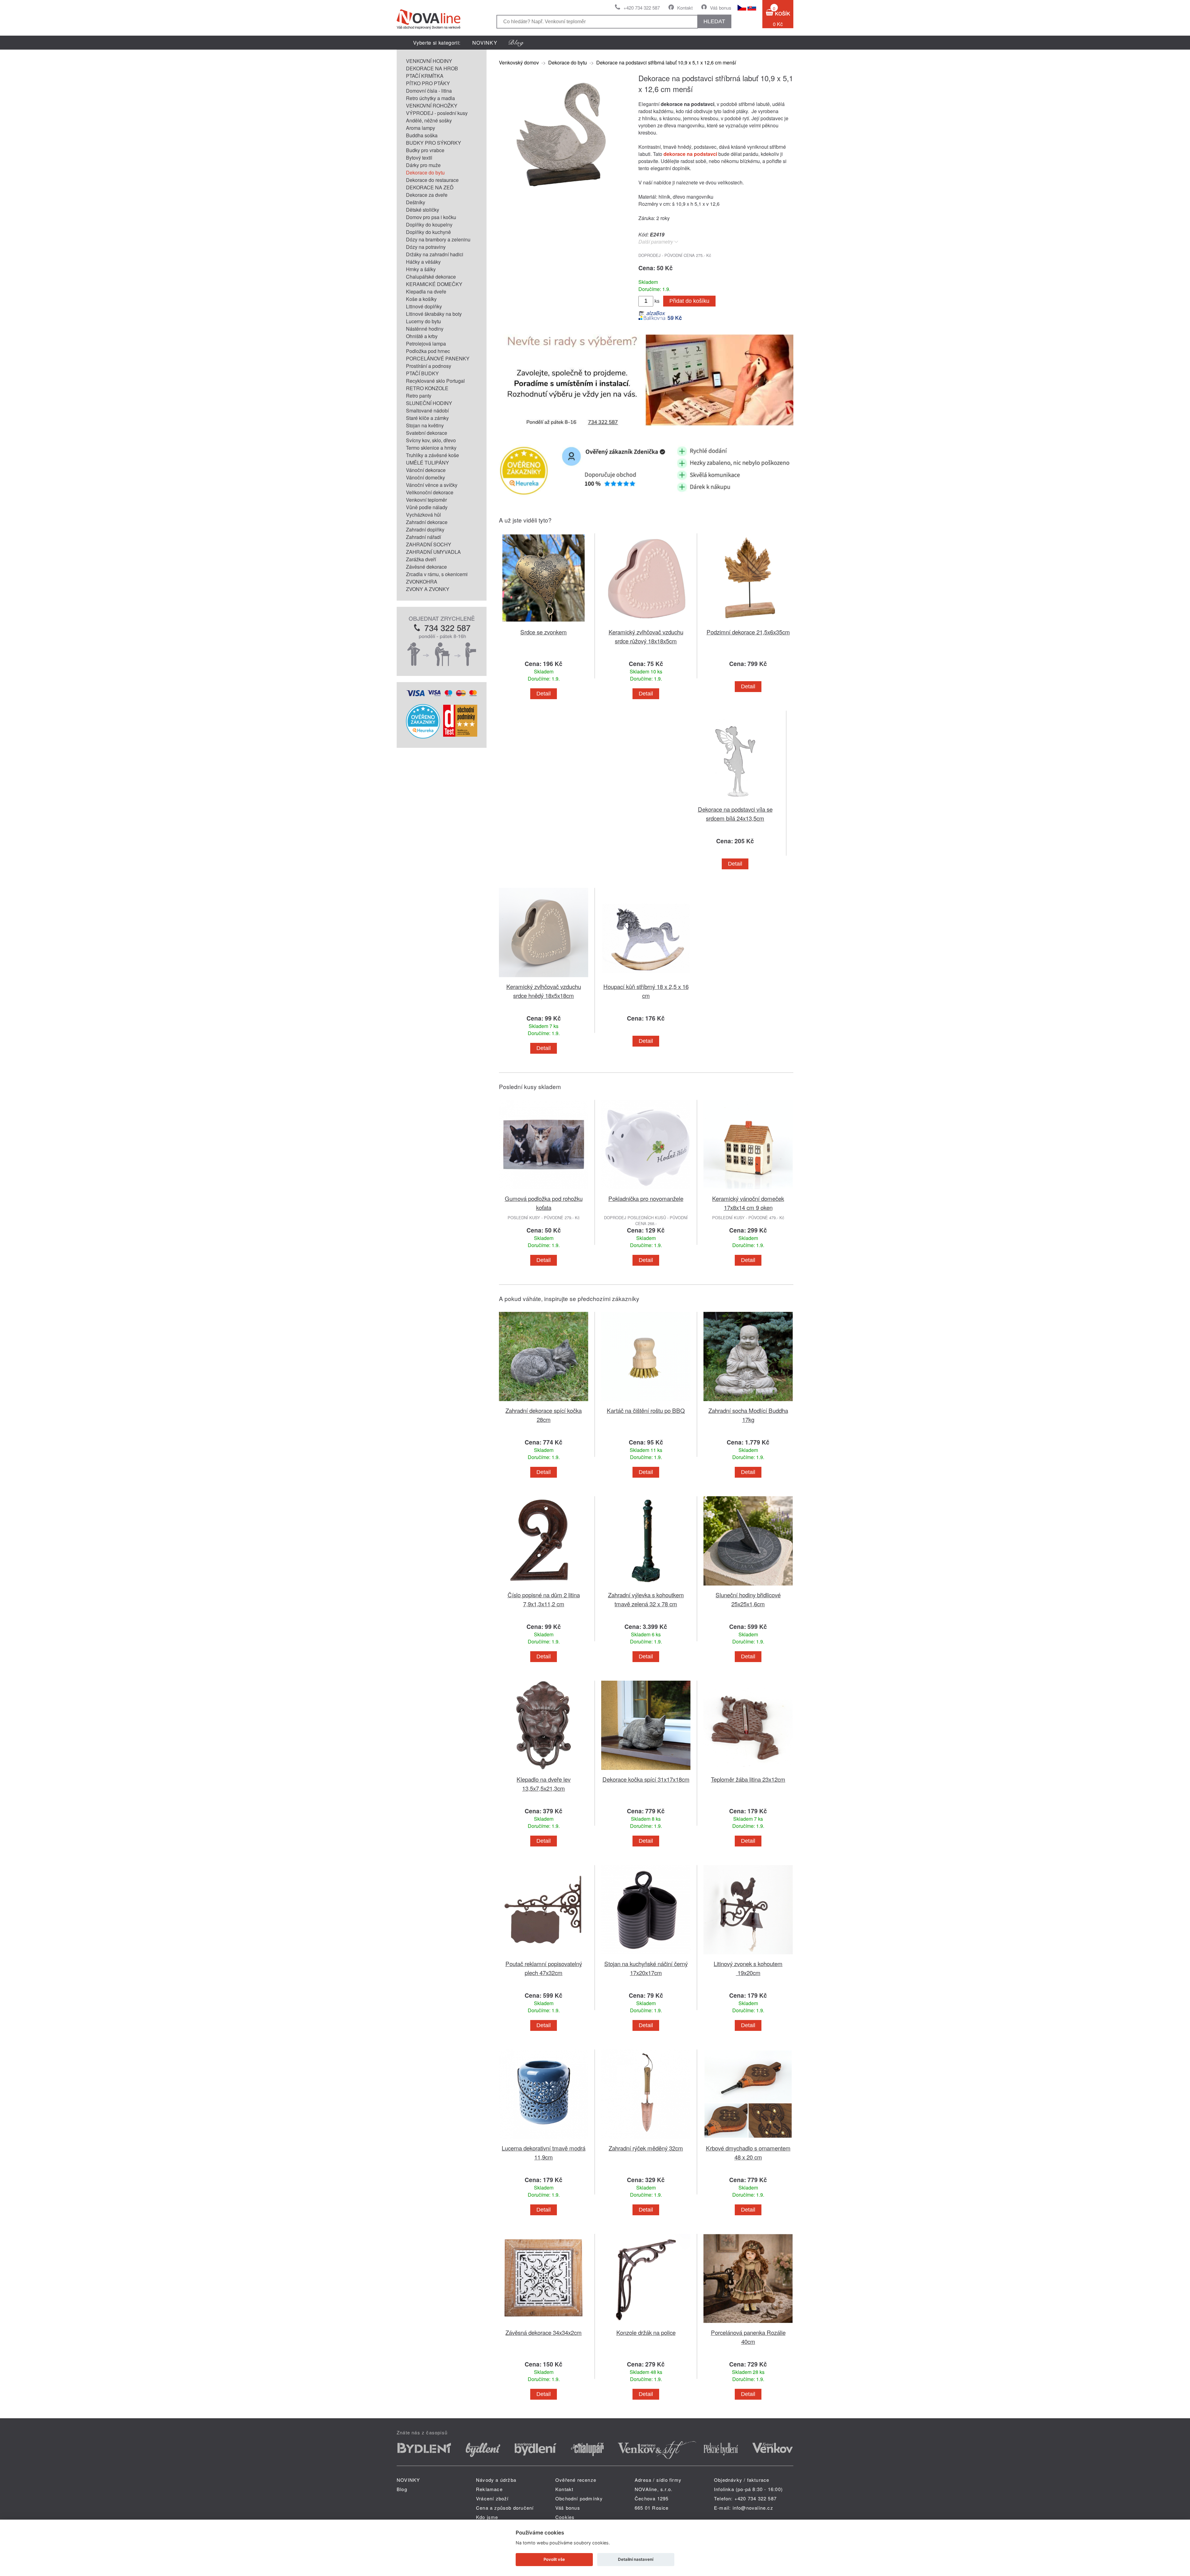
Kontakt (685, 8)
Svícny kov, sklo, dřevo (431, 440)
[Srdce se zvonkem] (544, 624)
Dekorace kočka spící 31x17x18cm (646, 1779)
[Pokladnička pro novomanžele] (646, 1190)
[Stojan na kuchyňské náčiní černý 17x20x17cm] (646, 1955)
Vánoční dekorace (426, 470)
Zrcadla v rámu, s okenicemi (437, 574)
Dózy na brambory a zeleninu (438, 239)
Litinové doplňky (424, 306)
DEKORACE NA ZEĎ (430, 187)
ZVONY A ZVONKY (428, 589)
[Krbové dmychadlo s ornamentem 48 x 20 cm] (748, 2140)
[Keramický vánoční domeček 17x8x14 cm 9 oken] (748, 1190)
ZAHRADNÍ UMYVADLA (433, 552)
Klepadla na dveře (426, 291)
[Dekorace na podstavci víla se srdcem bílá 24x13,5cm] (735, 801)
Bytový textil (419, 158)
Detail (544, 694)
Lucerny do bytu (423, 321)
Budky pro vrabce (425, 150)
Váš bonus (721, 8)
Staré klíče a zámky (427, 418)
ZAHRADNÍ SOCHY (429, 544)
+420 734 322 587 (642, 8)
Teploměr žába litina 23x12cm (748, 1779)
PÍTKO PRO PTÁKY (428, 83)
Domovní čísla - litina (429, 91)
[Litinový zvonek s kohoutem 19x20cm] (748, 1955)
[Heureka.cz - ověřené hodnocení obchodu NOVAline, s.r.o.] (423, 737)
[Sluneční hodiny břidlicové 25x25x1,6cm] (748, 1587)
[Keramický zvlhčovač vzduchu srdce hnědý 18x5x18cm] (544, 978)
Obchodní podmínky (579, 2498)
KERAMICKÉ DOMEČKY (434, 284)
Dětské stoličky (423, 210)
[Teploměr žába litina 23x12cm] (748, 1771)
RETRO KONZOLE (427, 388)
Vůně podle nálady (427, 507)
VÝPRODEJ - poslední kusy (437, 113)
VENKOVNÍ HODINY (429, 61)
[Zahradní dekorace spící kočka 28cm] (544, 1402)
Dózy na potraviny (426, 247)
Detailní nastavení (636, 2559)
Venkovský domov (519, 62)
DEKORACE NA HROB (432, 68)
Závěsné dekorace (426, 567)
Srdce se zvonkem (544, 632)
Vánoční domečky (425, 477)
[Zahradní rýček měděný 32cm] (646, 2140)
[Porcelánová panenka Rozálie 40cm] (748, 2324)
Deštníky (416, 202)
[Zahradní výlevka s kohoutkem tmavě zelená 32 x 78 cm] (646, 1587)
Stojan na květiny (425, 425)
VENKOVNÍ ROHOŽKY (432, 106)
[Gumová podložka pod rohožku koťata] (544, 1190)
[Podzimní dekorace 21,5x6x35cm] (748, 624)
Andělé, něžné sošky (429, 120)
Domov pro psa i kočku (431, 217)
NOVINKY (485, 43)
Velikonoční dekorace (430, 492)
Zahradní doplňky (425, 529)
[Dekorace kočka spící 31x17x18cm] (646, 1771)
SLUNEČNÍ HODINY (429, 403)
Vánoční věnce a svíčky (432, 485)
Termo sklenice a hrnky (431, 448)
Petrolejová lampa (426, 344)
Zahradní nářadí (423, 537)
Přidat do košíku (689, 301)
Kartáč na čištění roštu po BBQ (646, 1410)
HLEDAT (714, 21)
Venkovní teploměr (426, 500)
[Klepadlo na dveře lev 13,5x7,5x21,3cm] (544, 1771)
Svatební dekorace (427, 433)
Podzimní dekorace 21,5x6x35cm (748, 632)
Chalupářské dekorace (431, 277)
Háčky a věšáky (423, 262)
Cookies (565, 2517)
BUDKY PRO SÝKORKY (434, 143)
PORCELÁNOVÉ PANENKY (438, 358)
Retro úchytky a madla (430, 98)
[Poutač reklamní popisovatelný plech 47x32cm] (544, 1955)
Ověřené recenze (576, 2480)
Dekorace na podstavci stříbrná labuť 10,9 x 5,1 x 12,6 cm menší (666, 62)
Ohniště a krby (422, 336)
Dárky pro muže (423, 165)
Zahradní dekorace (427, 522)
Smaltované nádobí (427, 410)
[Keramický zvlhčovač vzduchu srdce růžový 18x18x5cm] (646, 624)
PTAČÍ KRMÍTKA (425, 76)
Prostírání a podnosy (429, 366)
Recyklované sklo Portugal (435, 381)
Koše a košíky (421, 299)
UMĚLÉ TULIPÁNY (428, 463)
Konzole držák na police (646, 2332)
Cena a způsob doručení (505, 2508)
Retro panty (419, 396)
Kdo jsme (487, 2517)
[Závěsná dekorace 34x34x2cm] (544, 2324)
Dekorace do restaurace (432, 180)
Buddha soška (422, 135)
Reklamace (489, 2489)
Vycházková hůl (423, 515)
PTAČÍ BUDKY (422, 373)
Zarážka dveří (421, 559)
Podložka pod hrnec (428, 351)
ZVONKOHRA (422, 582)
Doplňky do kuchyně (428, 232)
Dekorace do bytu (425, 172)
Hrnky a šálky (421, 269)
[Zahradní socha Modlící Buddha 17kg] (748, 1402)
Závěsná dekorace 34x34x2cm (544, 2332)
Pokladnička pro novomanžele (646, 1198)
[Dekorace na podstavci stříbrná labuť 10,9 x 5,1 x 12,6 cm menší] (561, 194)
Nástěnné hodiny (425, 329)
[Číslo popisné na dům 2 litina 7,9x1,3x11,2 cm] (544, 1587)
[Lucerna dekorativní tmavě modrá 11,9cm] (544, 2140)
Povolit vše (554, 2559)
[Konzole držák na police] (646, 2324)
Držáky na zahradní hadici (435, 254)
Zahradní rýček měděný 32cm (646, 2148)
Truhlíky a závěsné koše (432, 455)
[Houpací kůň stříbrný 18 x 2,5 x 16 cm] (646, 978)
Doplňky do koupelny (429, 225)
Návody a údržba (496, 2480)
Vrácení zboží (492, 2498)
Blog (402, 2489)
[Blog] (516, 43)
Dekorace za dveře (427, 195)
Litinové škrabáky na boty (434, 314)
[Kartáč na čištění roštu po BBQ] (646, 1402)
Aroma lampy (421, 128)
